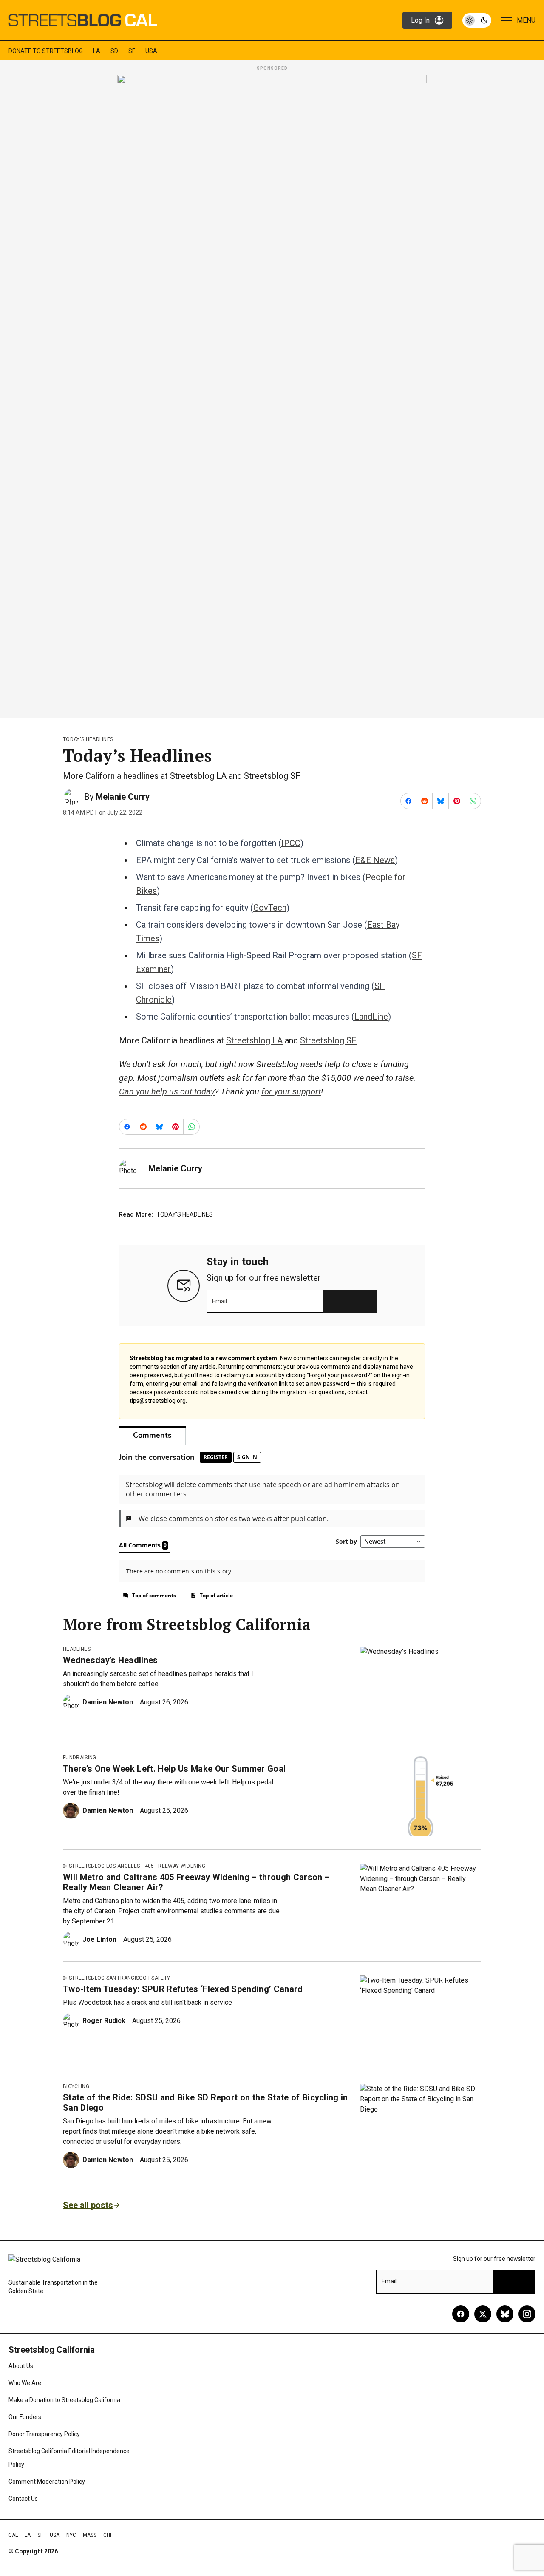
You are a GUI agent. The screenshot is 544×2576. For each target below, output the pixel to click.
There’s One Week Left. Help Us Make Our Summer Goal (174, 1769)
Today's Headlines (88, 739)
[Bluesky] (505, 2314)
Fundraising (80, 1758)
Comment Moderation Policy (47, 2482)
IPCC (291, 843)
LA (97, 51)
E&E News (375, 860)
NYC (71, 2535)
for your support (291, 1091)
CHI (107, 2535)
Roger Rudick (104, 2021)
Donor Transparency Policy (44, 2434)
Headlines (77, 1649)
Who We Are (25, 2383)
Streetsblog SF (328, 1040)
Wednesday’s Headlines (110, 1660)
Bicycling (76, 2086)
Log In (420, 20)
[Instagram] (527, 2314)
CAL (13, 2535)
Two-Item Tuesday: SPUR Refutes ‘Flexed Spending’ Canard (183, 1989)
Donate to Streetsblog (46, 51)
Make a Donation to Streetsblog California (64, 2400)
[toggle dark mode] (477, 20)
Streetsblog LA (254, 1040)
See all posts (88, 2205)
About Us (21, 2366)
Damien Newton (108, 1702)
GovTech (270, 908)
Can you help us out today (167, 1091)
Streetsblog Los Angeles (104, 1866)
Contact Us (23, 2499)
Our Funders (25, 2417)
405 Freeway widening (175, 1866)
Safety (161, 1978)
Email (220, 1301)
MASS (90, 2535)
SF (132, 51)
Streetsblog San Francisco (108, 1978)
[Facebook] (461, 2314)
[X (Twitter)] (483, 2314)
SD (114, 51)
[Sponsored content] (272, 394)
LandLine (371, 1017)
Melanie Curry (123, 797)
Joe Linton (99, 1939)
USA (151, 51)
